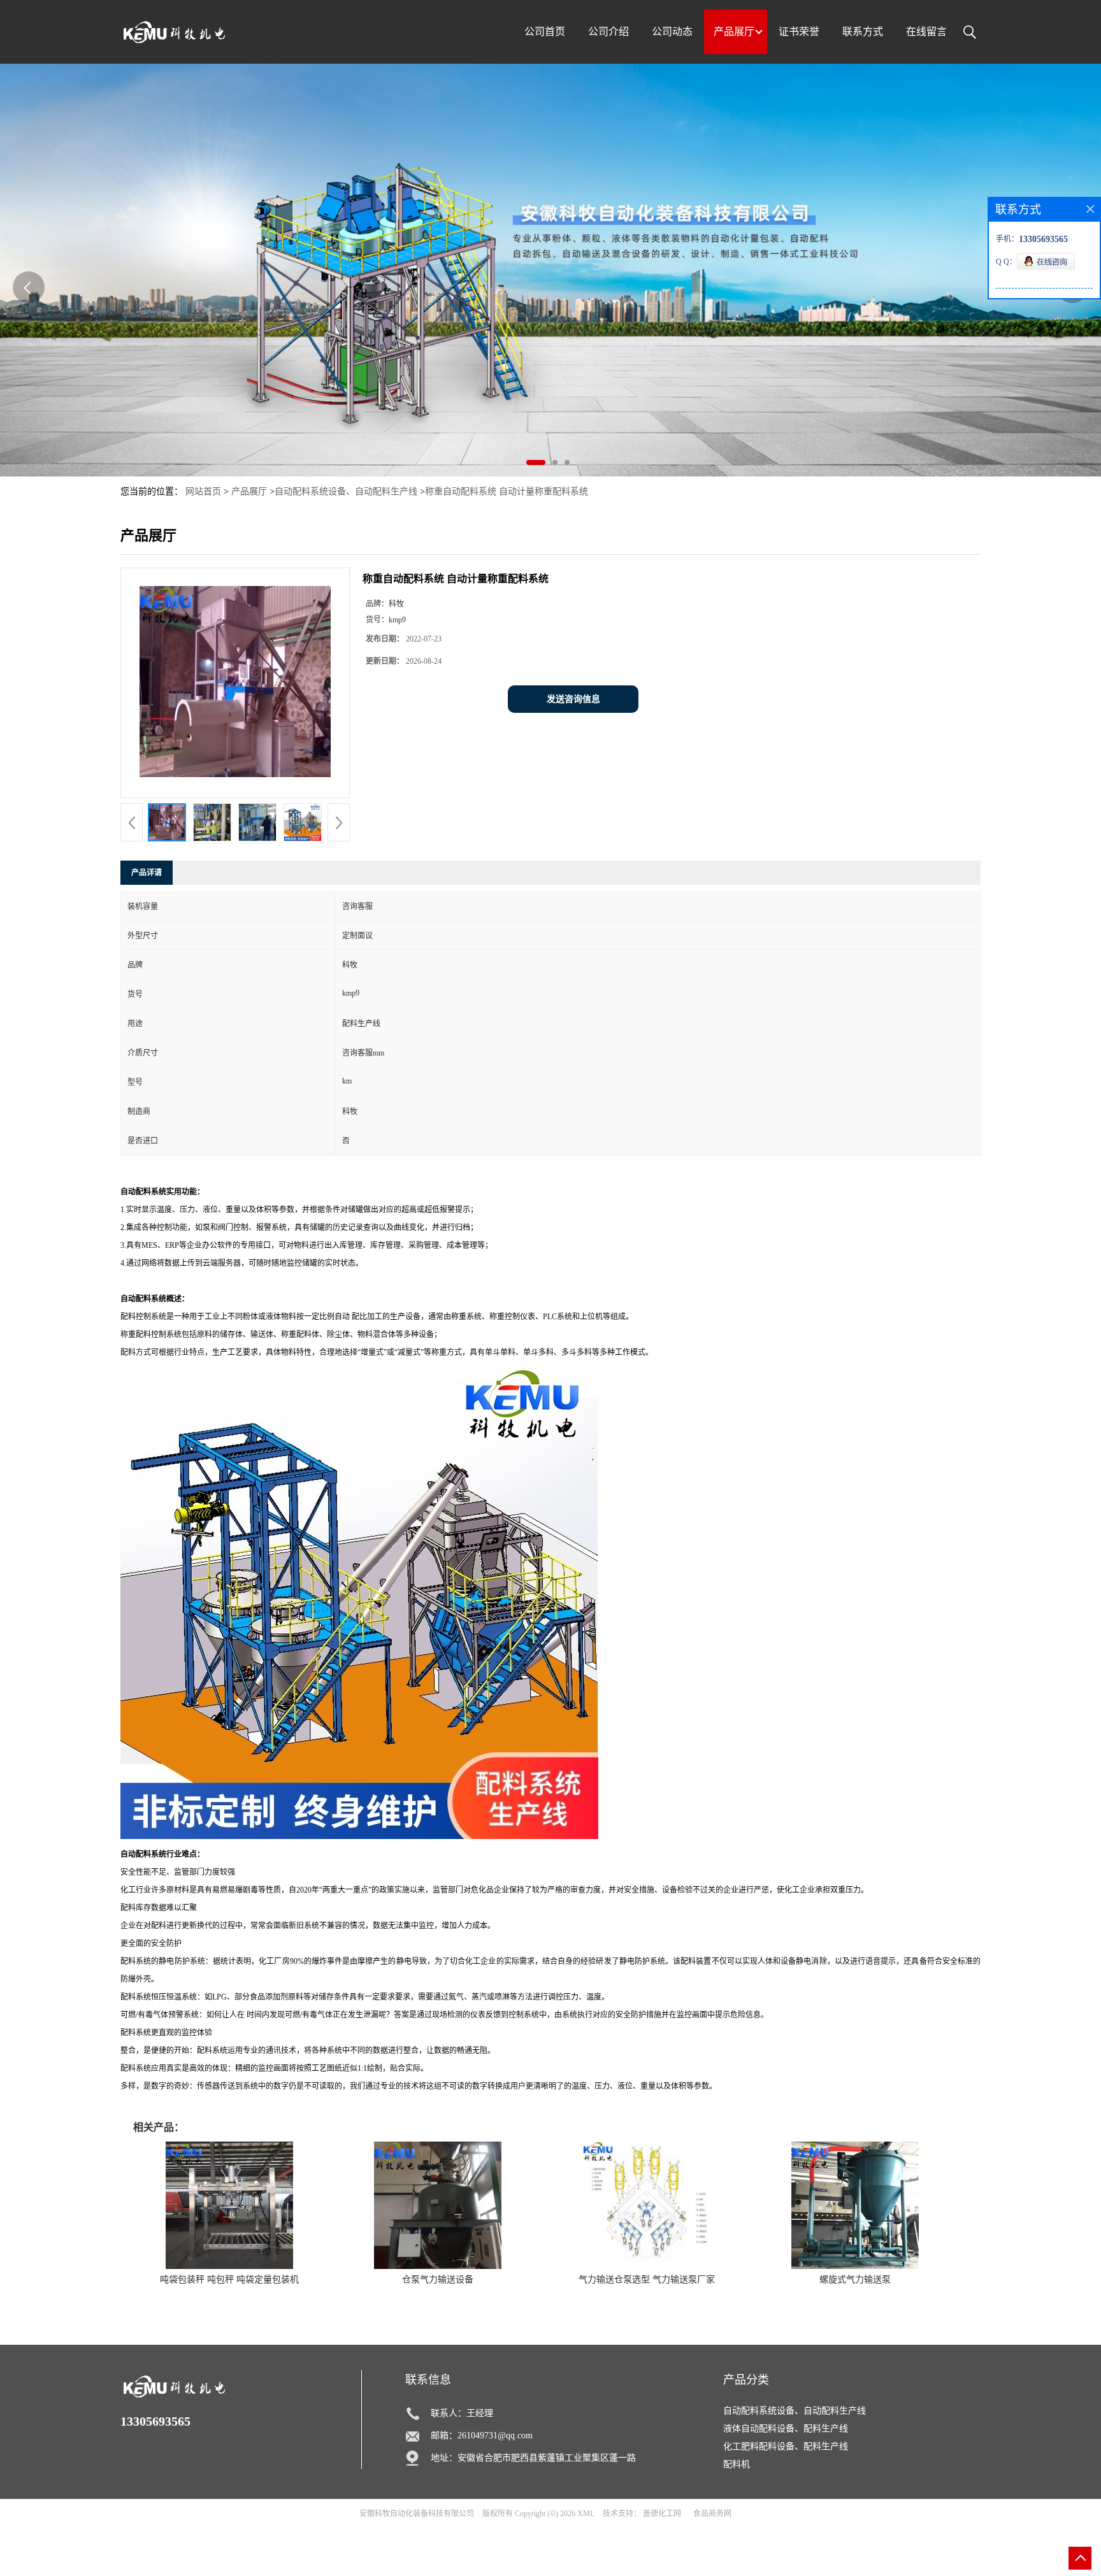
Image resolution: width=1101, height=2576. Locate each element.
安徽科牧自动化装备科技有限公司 (417, 2514)
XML (586, 2514)
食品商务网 (712, 2514)
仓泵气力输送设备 (438, 2279)
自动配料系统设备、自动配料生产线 (346, 491)
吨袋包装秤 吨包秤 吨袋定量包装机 (229, 2279)
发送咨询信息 (573, 699)
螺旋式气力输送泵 (855, 2279)
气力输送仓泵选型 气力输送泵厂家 (647, 2279)
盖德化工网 (662, 2514)
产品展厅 (249, 491)
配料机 (737, 2464)
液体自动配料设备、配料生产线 (786, 2429)
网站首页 (203, 491)
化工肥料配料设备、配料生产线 (786, 2446)
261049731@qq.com (495, 2436)
